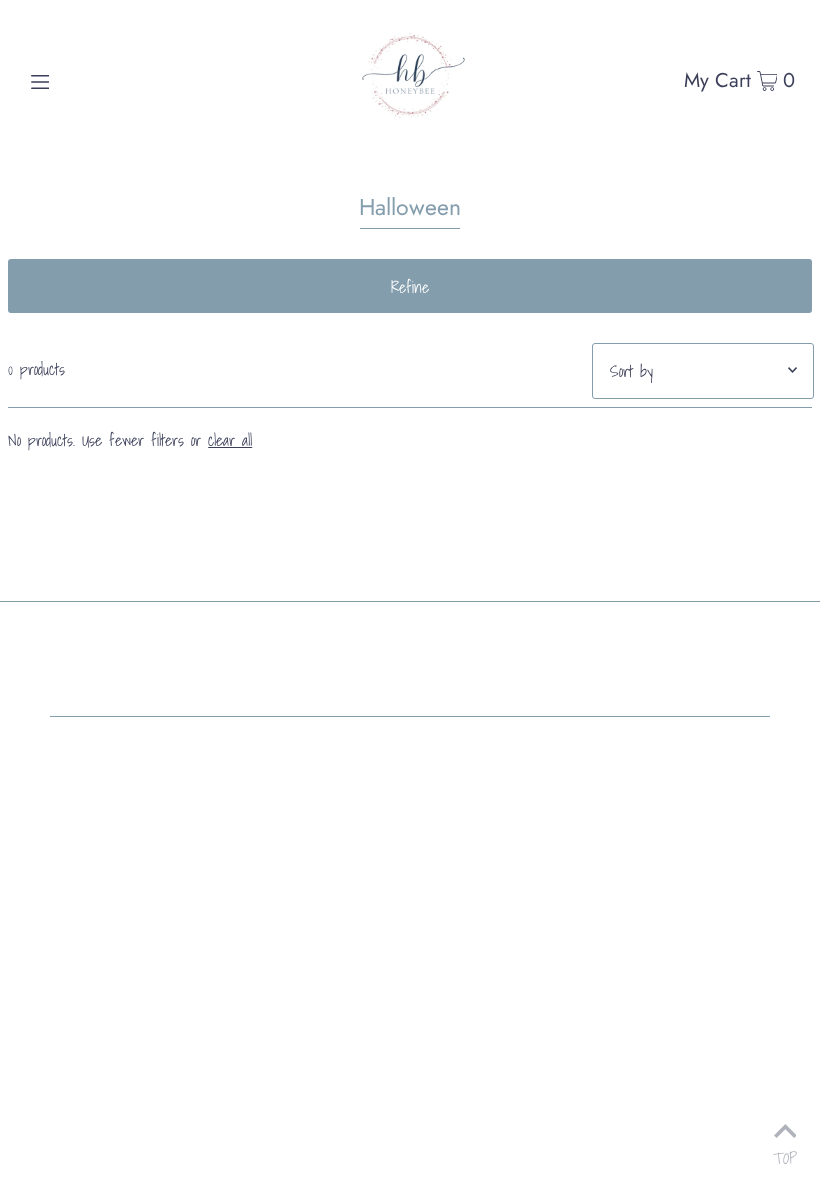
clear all (230, 440)
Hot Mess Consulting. (335, 761)
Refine (410, 287)
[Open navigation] (82, 80)
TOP (785, 1152)
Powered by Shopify (107, 761)
